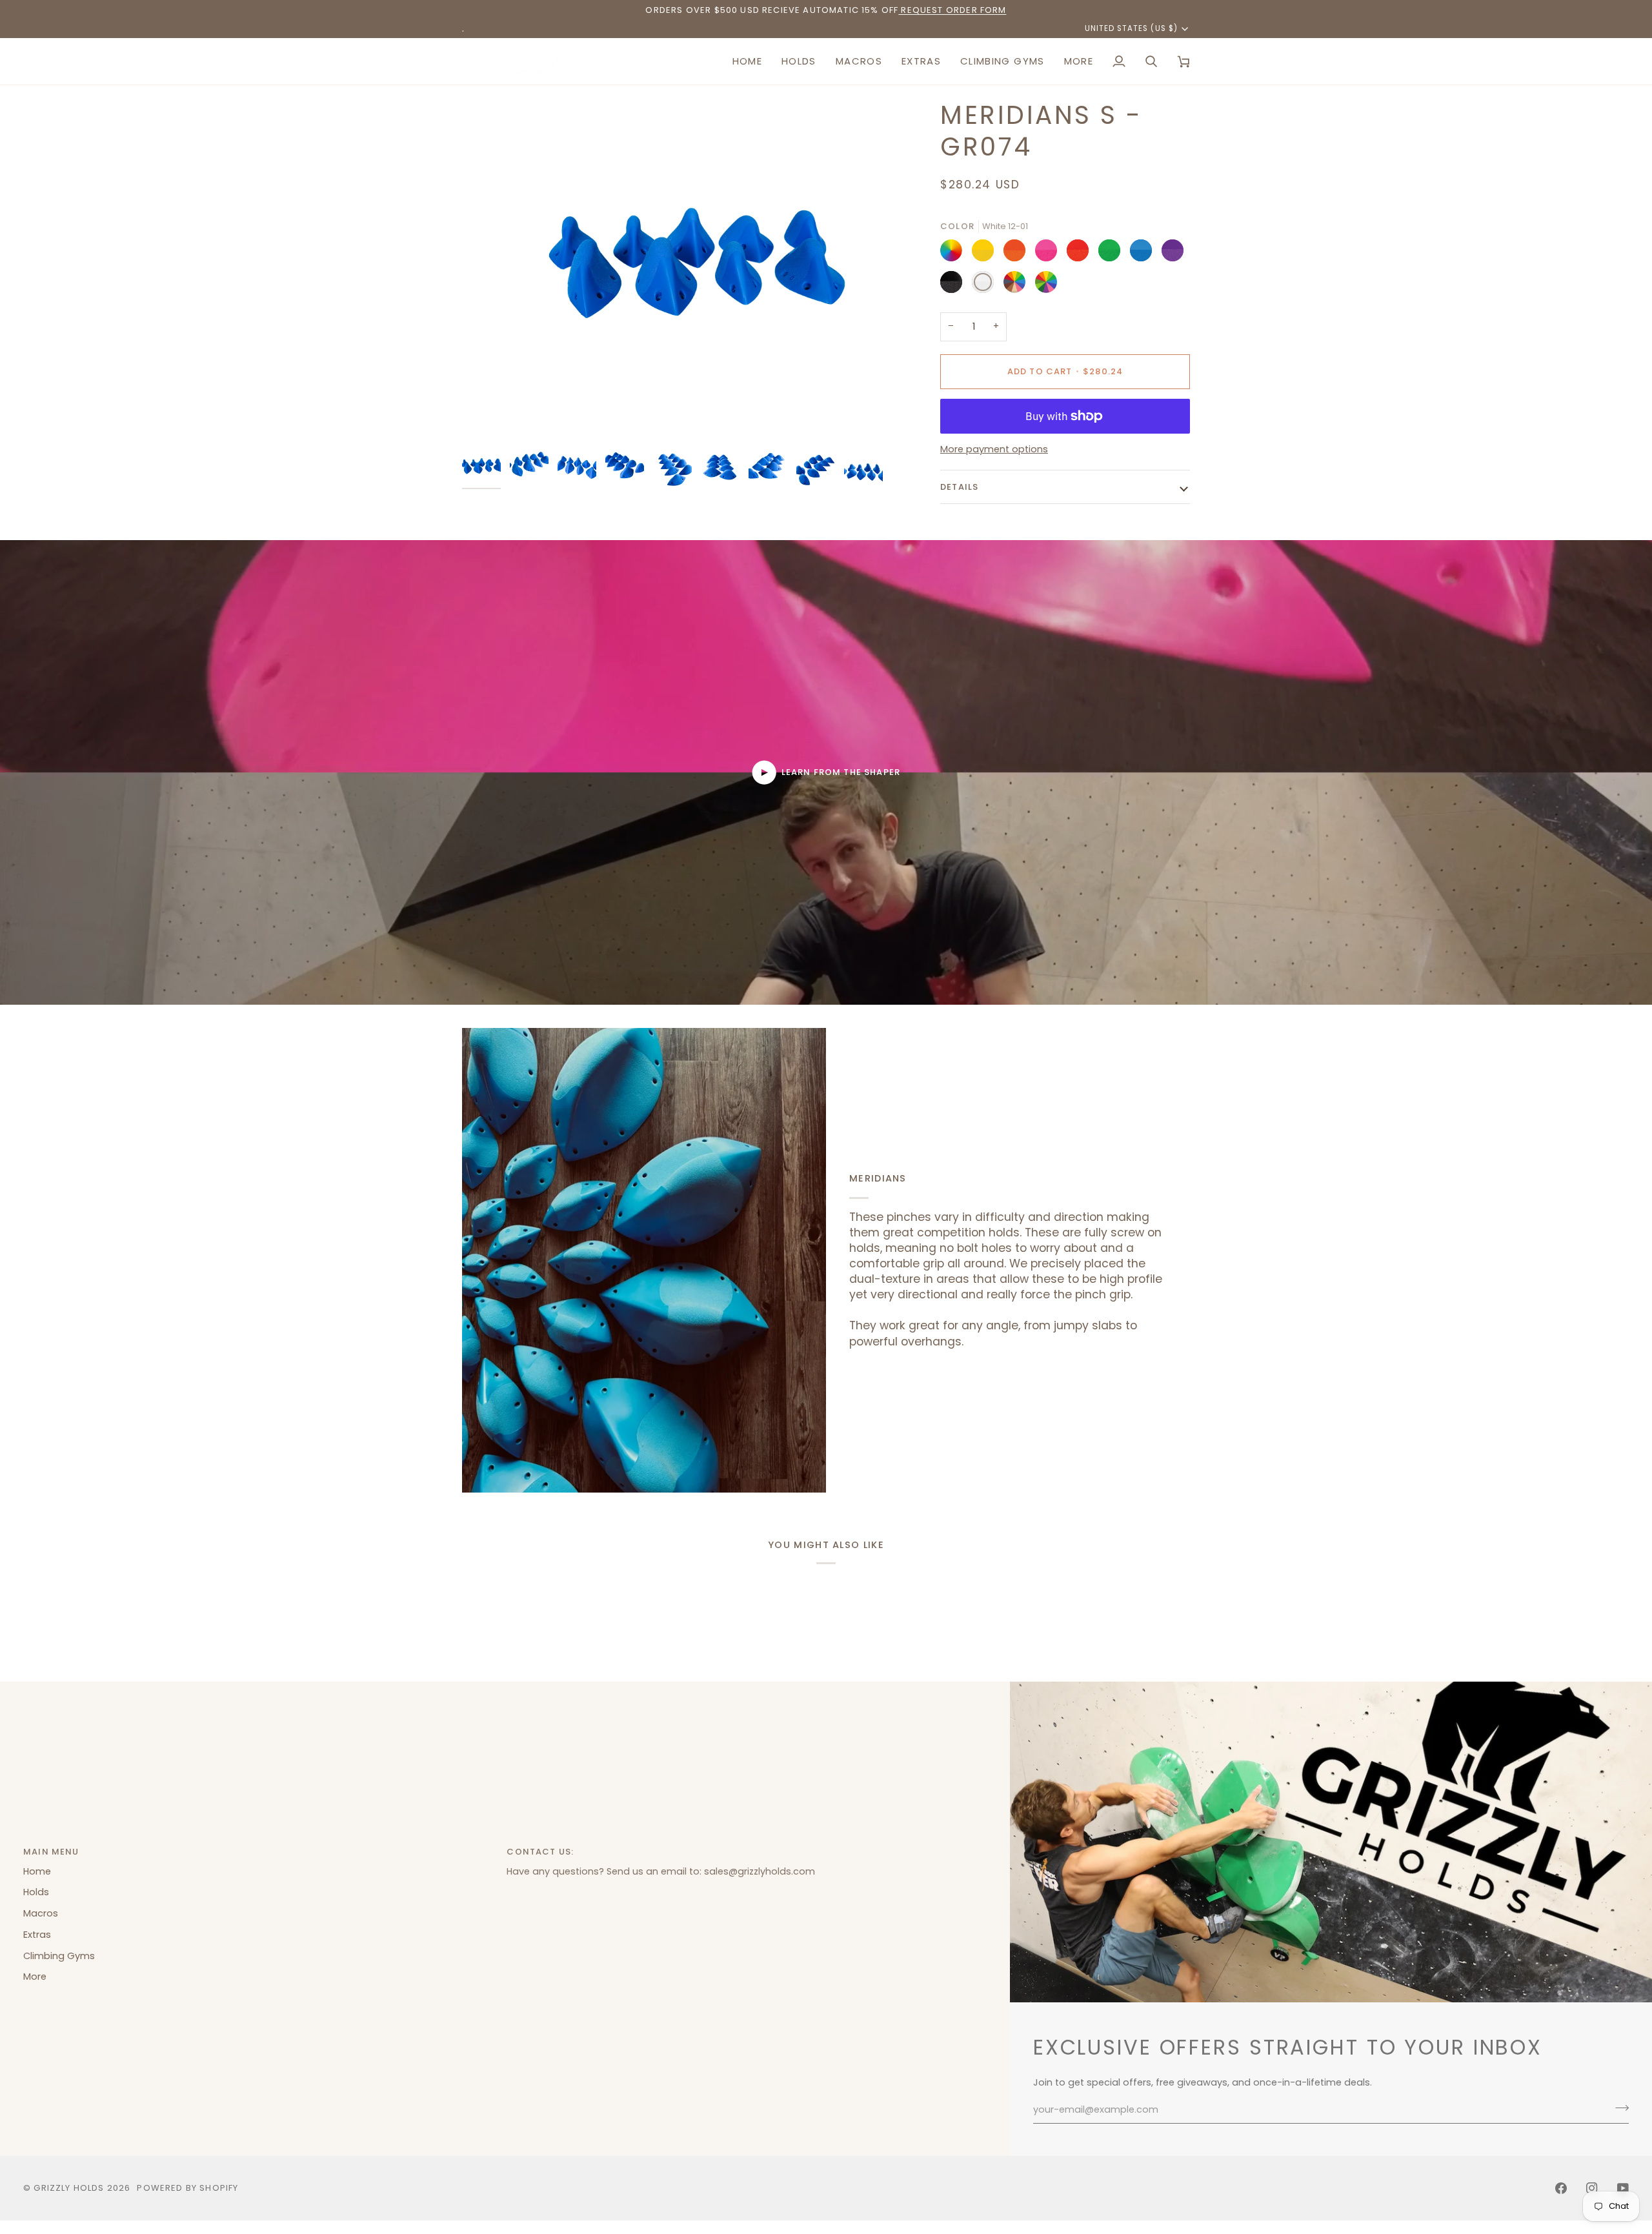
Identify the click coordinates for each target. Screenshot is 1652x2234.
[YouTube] (1623, 2188)
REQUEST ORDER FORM (952, 10)
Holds (36, 1892)
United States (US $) (1131, 28)
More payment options (994, 449)
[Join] (1618, 2108)
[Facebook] (1561, 2188)
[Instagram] (1592, 2188)
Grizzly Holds (69, 2188)
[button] (799, 61)
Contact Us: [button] (540, 1852)
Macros (41, 1913)
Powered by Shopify (187, 2188)
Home (37, 1871)
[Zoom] (690, 271)
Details (959, 487)
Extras (37, 1935)
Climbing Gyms (59, 1956)
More (35, 1977)
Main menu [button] (51, 1852)
